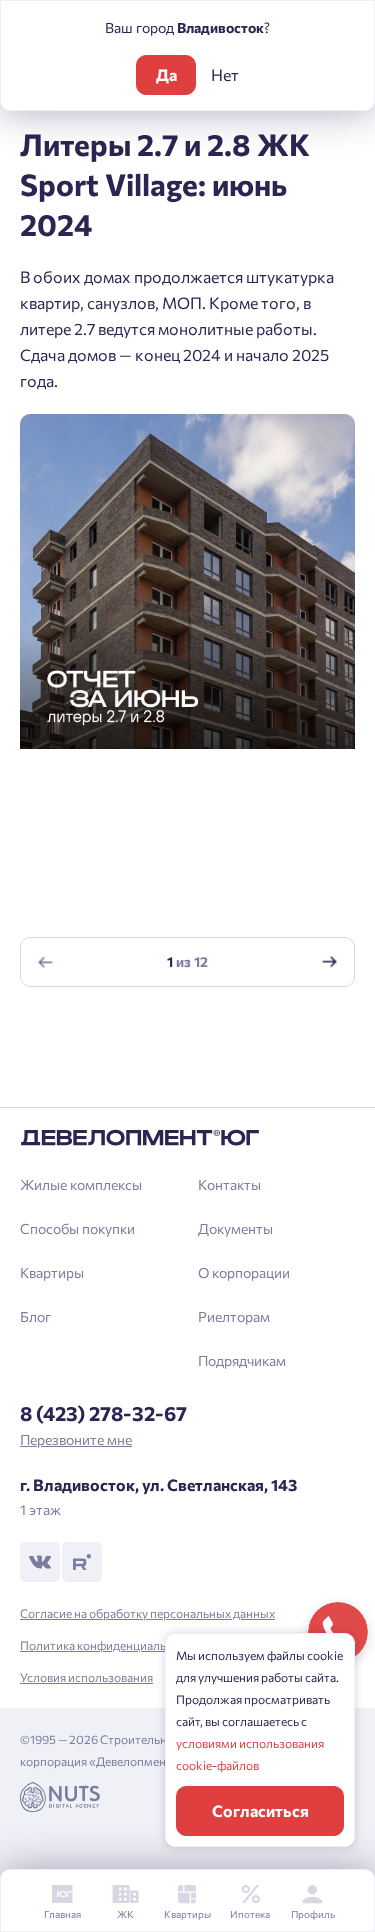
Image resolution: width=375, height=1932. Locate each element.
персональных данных (263, 1048)
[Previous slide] (46, 961)
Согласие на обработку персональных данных (147, 1613)
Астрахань (75, 1081)
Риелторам (234, 1316)
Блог (35, 1316)
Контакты (229, 1184)
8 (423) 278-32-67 (103, 1413)
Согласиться (260, 1810)
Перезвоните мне (76, 1439)
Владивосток (83, 1047)
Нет (225, 74)
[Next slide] (330, 961)
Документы (235, 1228)
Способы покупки (77, 1228)
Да (166, 74)
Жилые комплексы (81, 1184)
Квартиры (52, 1272)
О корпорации (244, 1272)
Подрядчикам (242, 1360)
